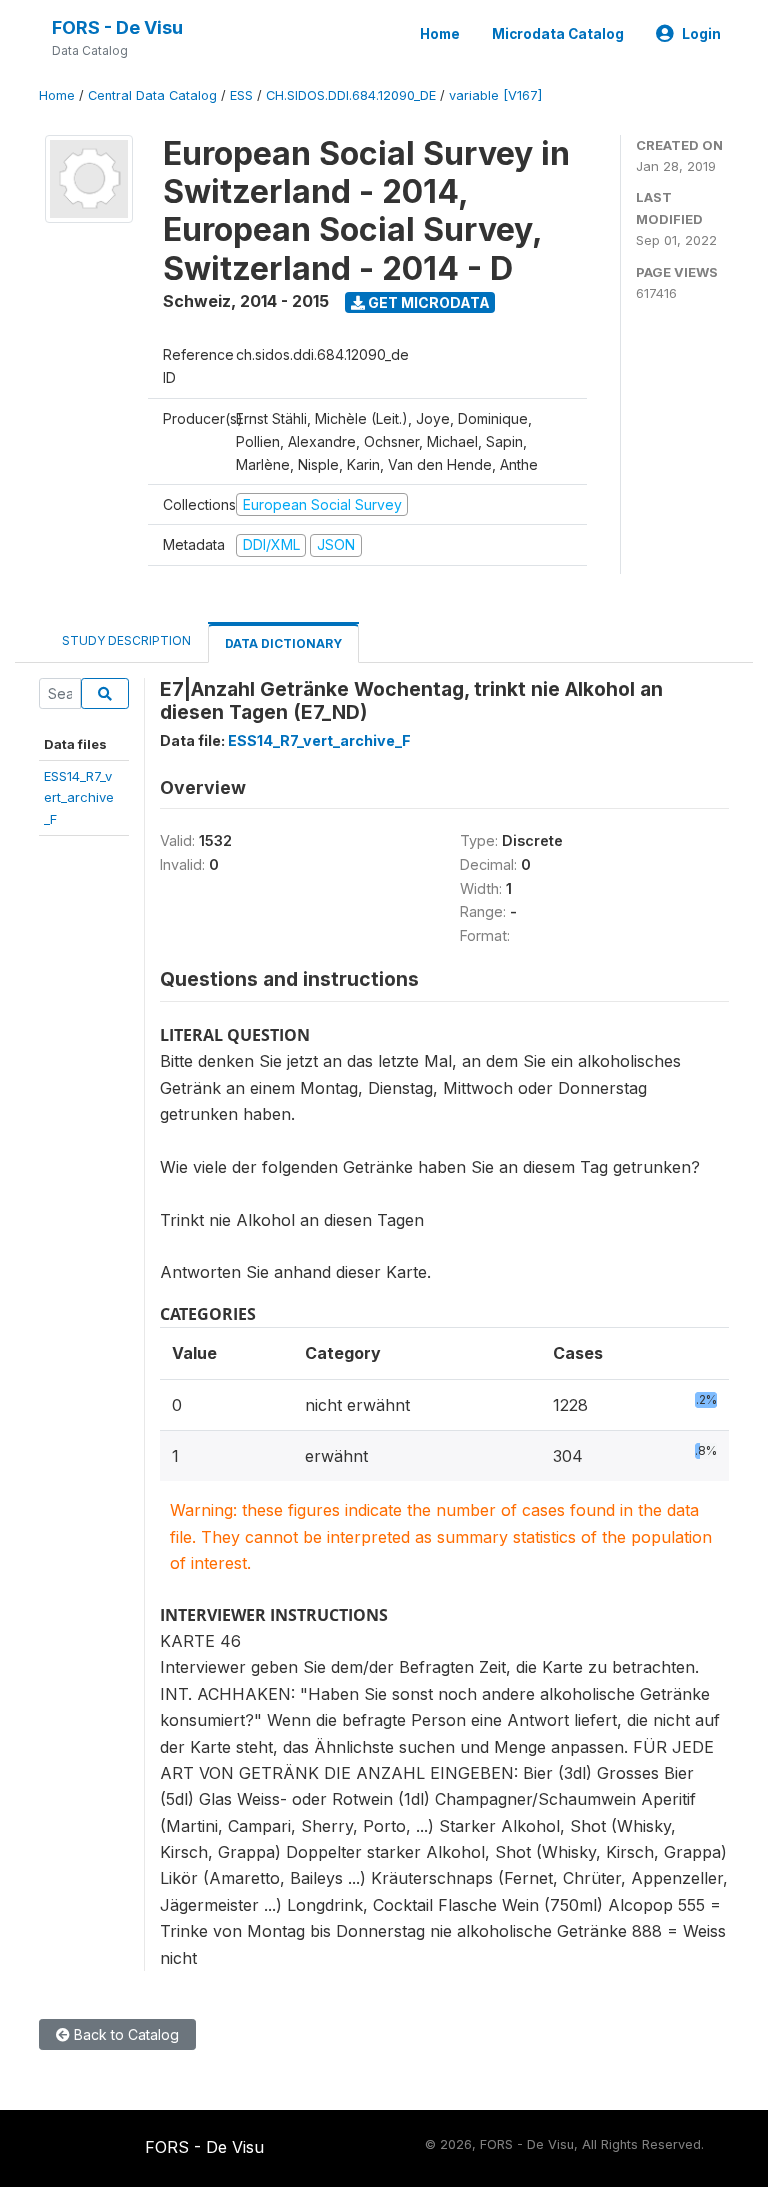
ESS (241, 95)
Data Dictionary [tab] (283, 643)
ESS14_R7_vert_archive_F (79, 797)
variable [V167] (495, 95)
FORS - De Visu (117, 27)
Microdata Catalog (558, 34)
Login (701, 34)
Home (440, 34)
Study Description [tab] (126, 640)
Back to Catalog (124, 2034)
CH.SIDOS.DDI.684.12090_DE (351, 95)
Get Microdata (427, 302)
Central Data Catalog (152, 95)
